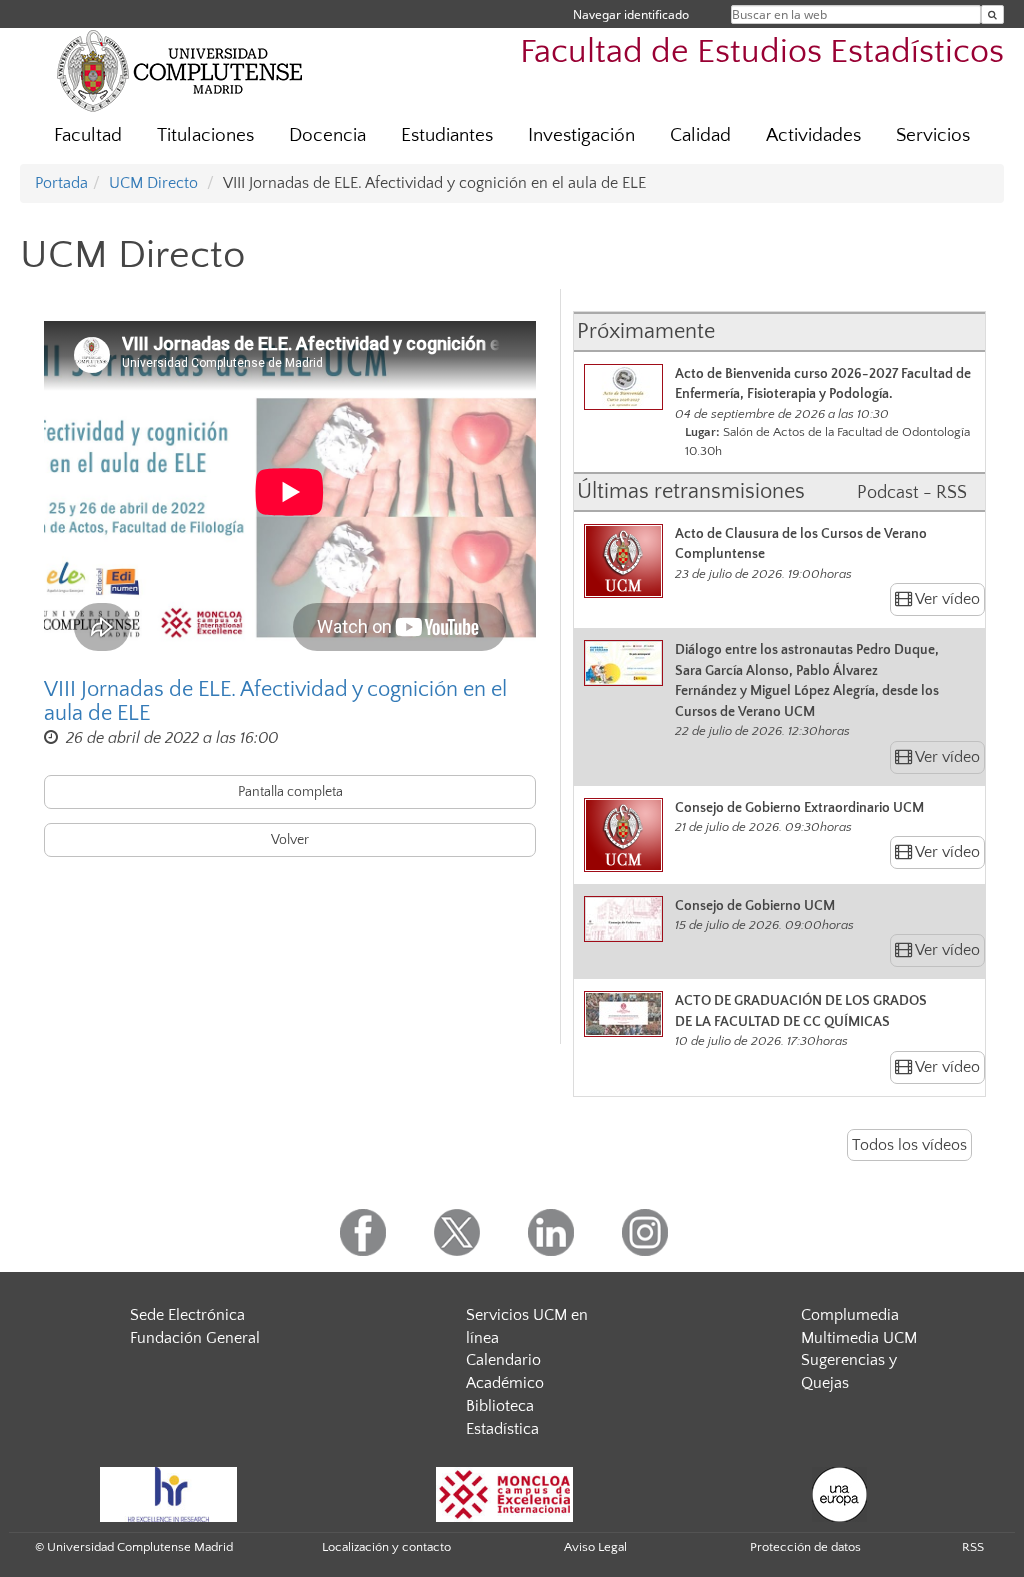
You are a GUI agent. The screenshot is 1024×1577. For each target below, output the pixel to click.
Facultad (88, 135)
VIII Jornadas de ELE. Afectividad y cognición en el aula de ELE (275, 702)
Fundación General (195, 1338)
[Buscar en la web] (992, 14)
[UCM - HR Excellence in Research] (169, 1493)
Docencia (327, 135)
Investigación (581, 135)
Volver (290, 840)
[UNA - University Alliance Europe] (839, 1493)
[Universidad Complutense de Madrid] (180, 70)
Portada (61, 183)
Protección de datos (805, 1547)
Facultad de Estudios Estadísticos (762, 52)
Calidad (700, 135)
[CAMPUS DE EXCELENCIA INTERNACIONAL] (505, 1493)
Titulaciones (205, 135)
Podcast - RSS (912, 493)
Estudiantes (447, 135)
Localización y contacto (386, 1547)
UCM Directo (153, 183)
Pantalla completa (290, 792)
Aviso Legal (595, 1547)
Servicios (933, 135)
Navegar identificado (631, 14)
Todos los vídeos (909, 1145)
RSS (973, 1547)
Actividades (813, 135)
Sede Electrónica (187, 1315)
